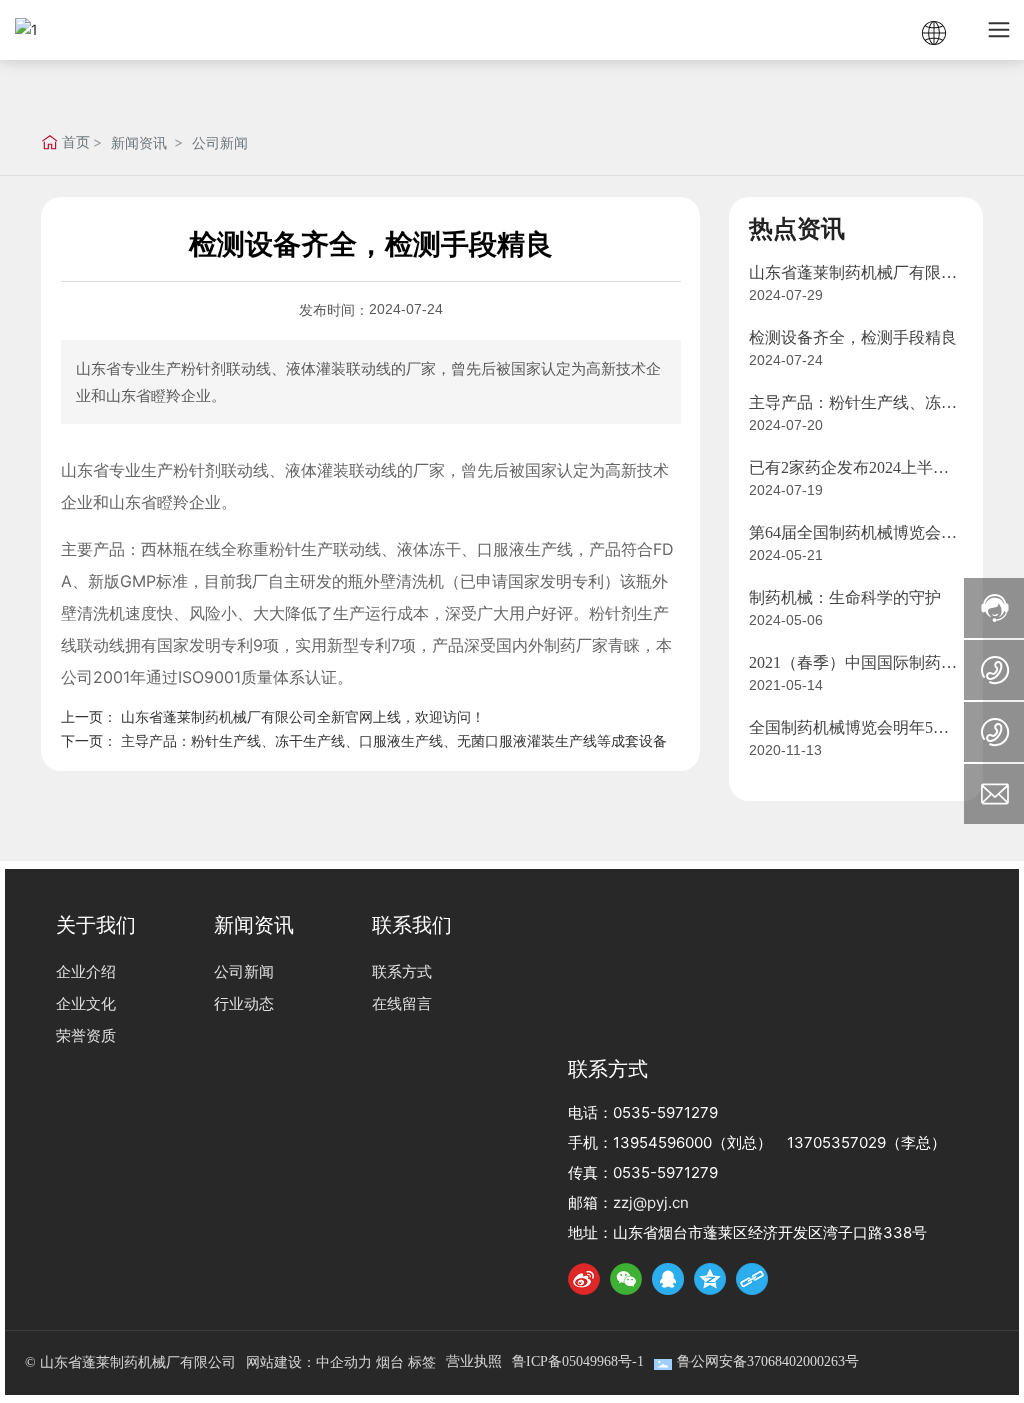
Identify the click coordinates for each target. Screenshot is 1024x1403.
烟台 (390, 1362)
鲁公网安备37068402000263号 (768, 1361)
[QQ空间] (710, 1279)
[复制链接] (752, 1279)
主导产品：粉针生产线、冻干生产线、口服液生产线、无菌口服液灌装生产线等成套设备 (394, 740)
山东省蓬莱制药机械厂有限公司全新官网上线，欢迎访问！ (303, 716)
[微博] (584, 1279)
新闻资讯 (139, 142)
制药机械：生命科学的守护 (845, 597)
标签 (422, 1362)
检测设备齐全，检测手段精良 (853, 337)
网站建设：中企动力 (309, 1362)
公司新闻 (220, 142)
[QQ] (668, 1279)
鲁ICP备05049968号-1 (578, 1361)
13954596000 (662, 1142)
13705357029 (836, 1142)
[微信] (626, 1279)
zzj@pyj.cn (651, 1202)
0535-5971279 (665, 1112)
